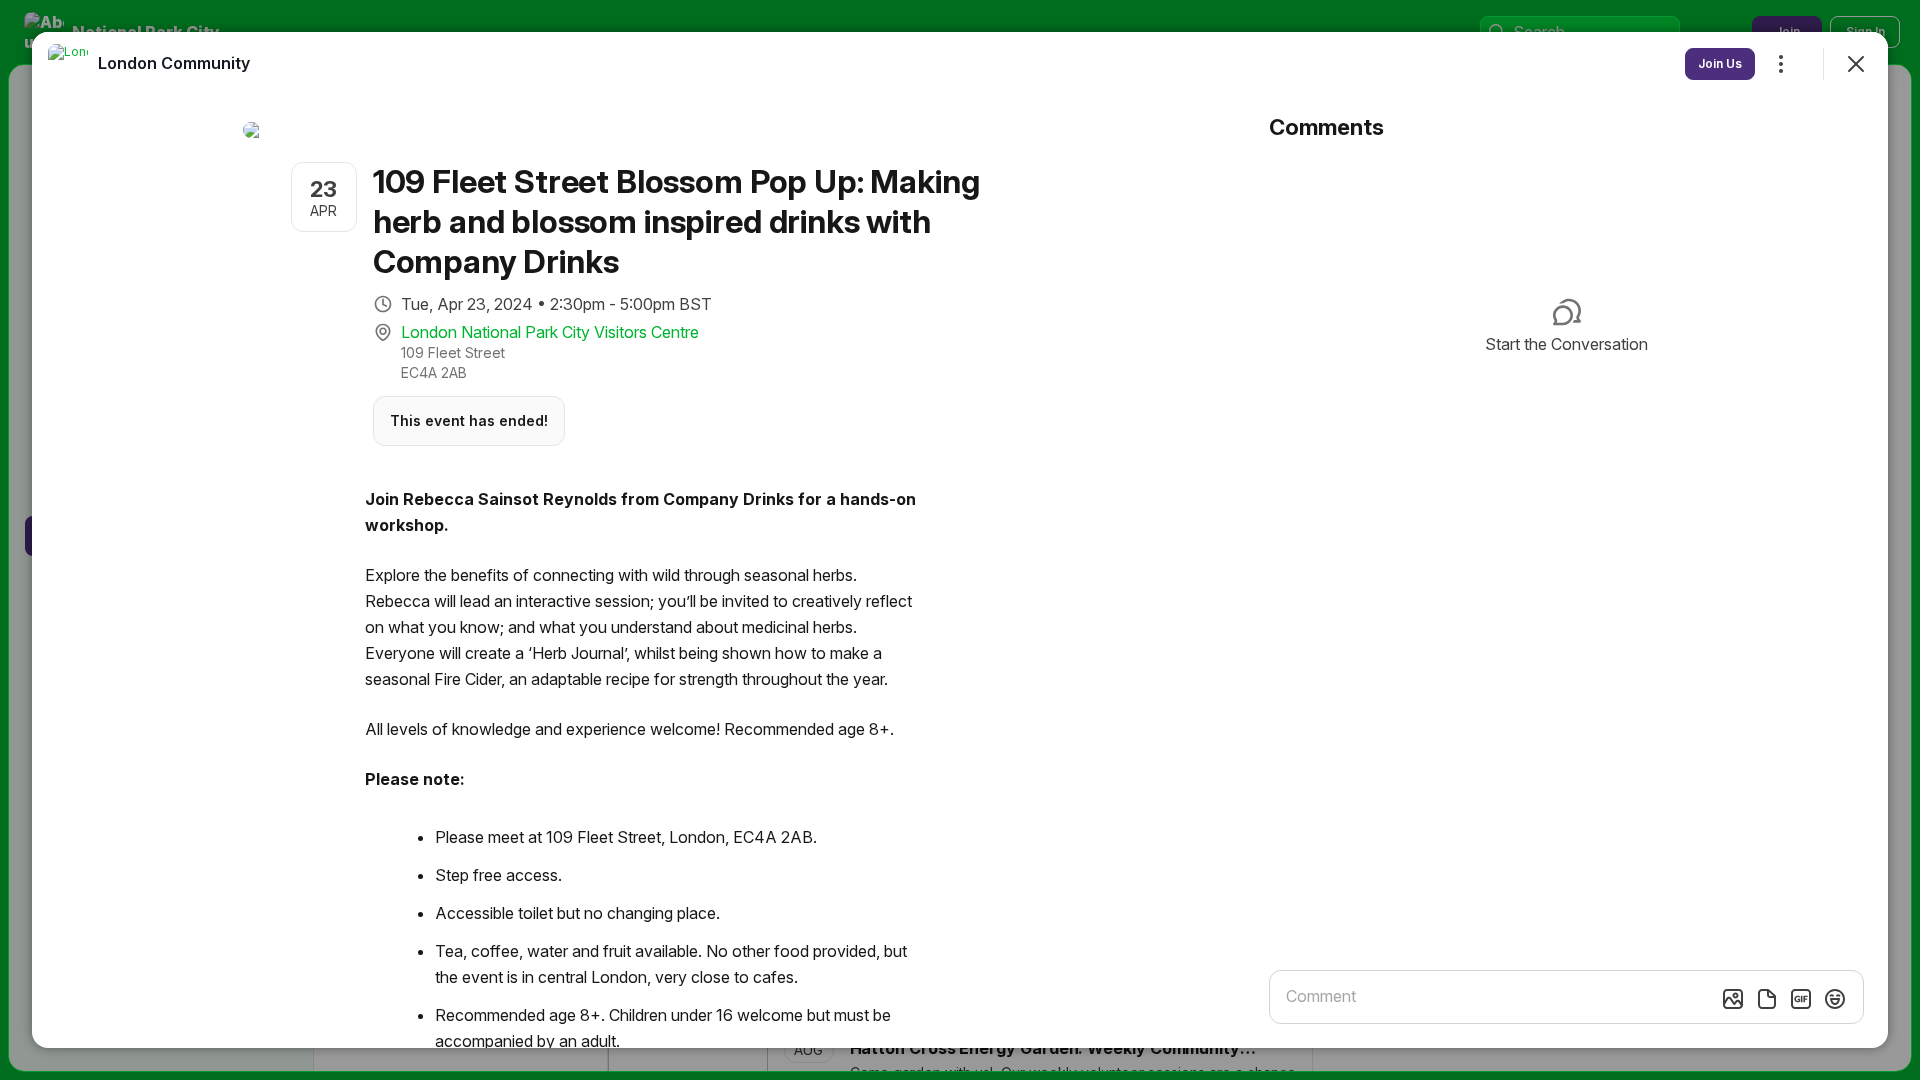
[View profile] (68, 64)
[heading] (174, 63)
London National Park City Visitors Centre (550, 332)
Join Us (1720, 63)
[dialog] (960, 540)
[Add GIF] (1801, 999)
